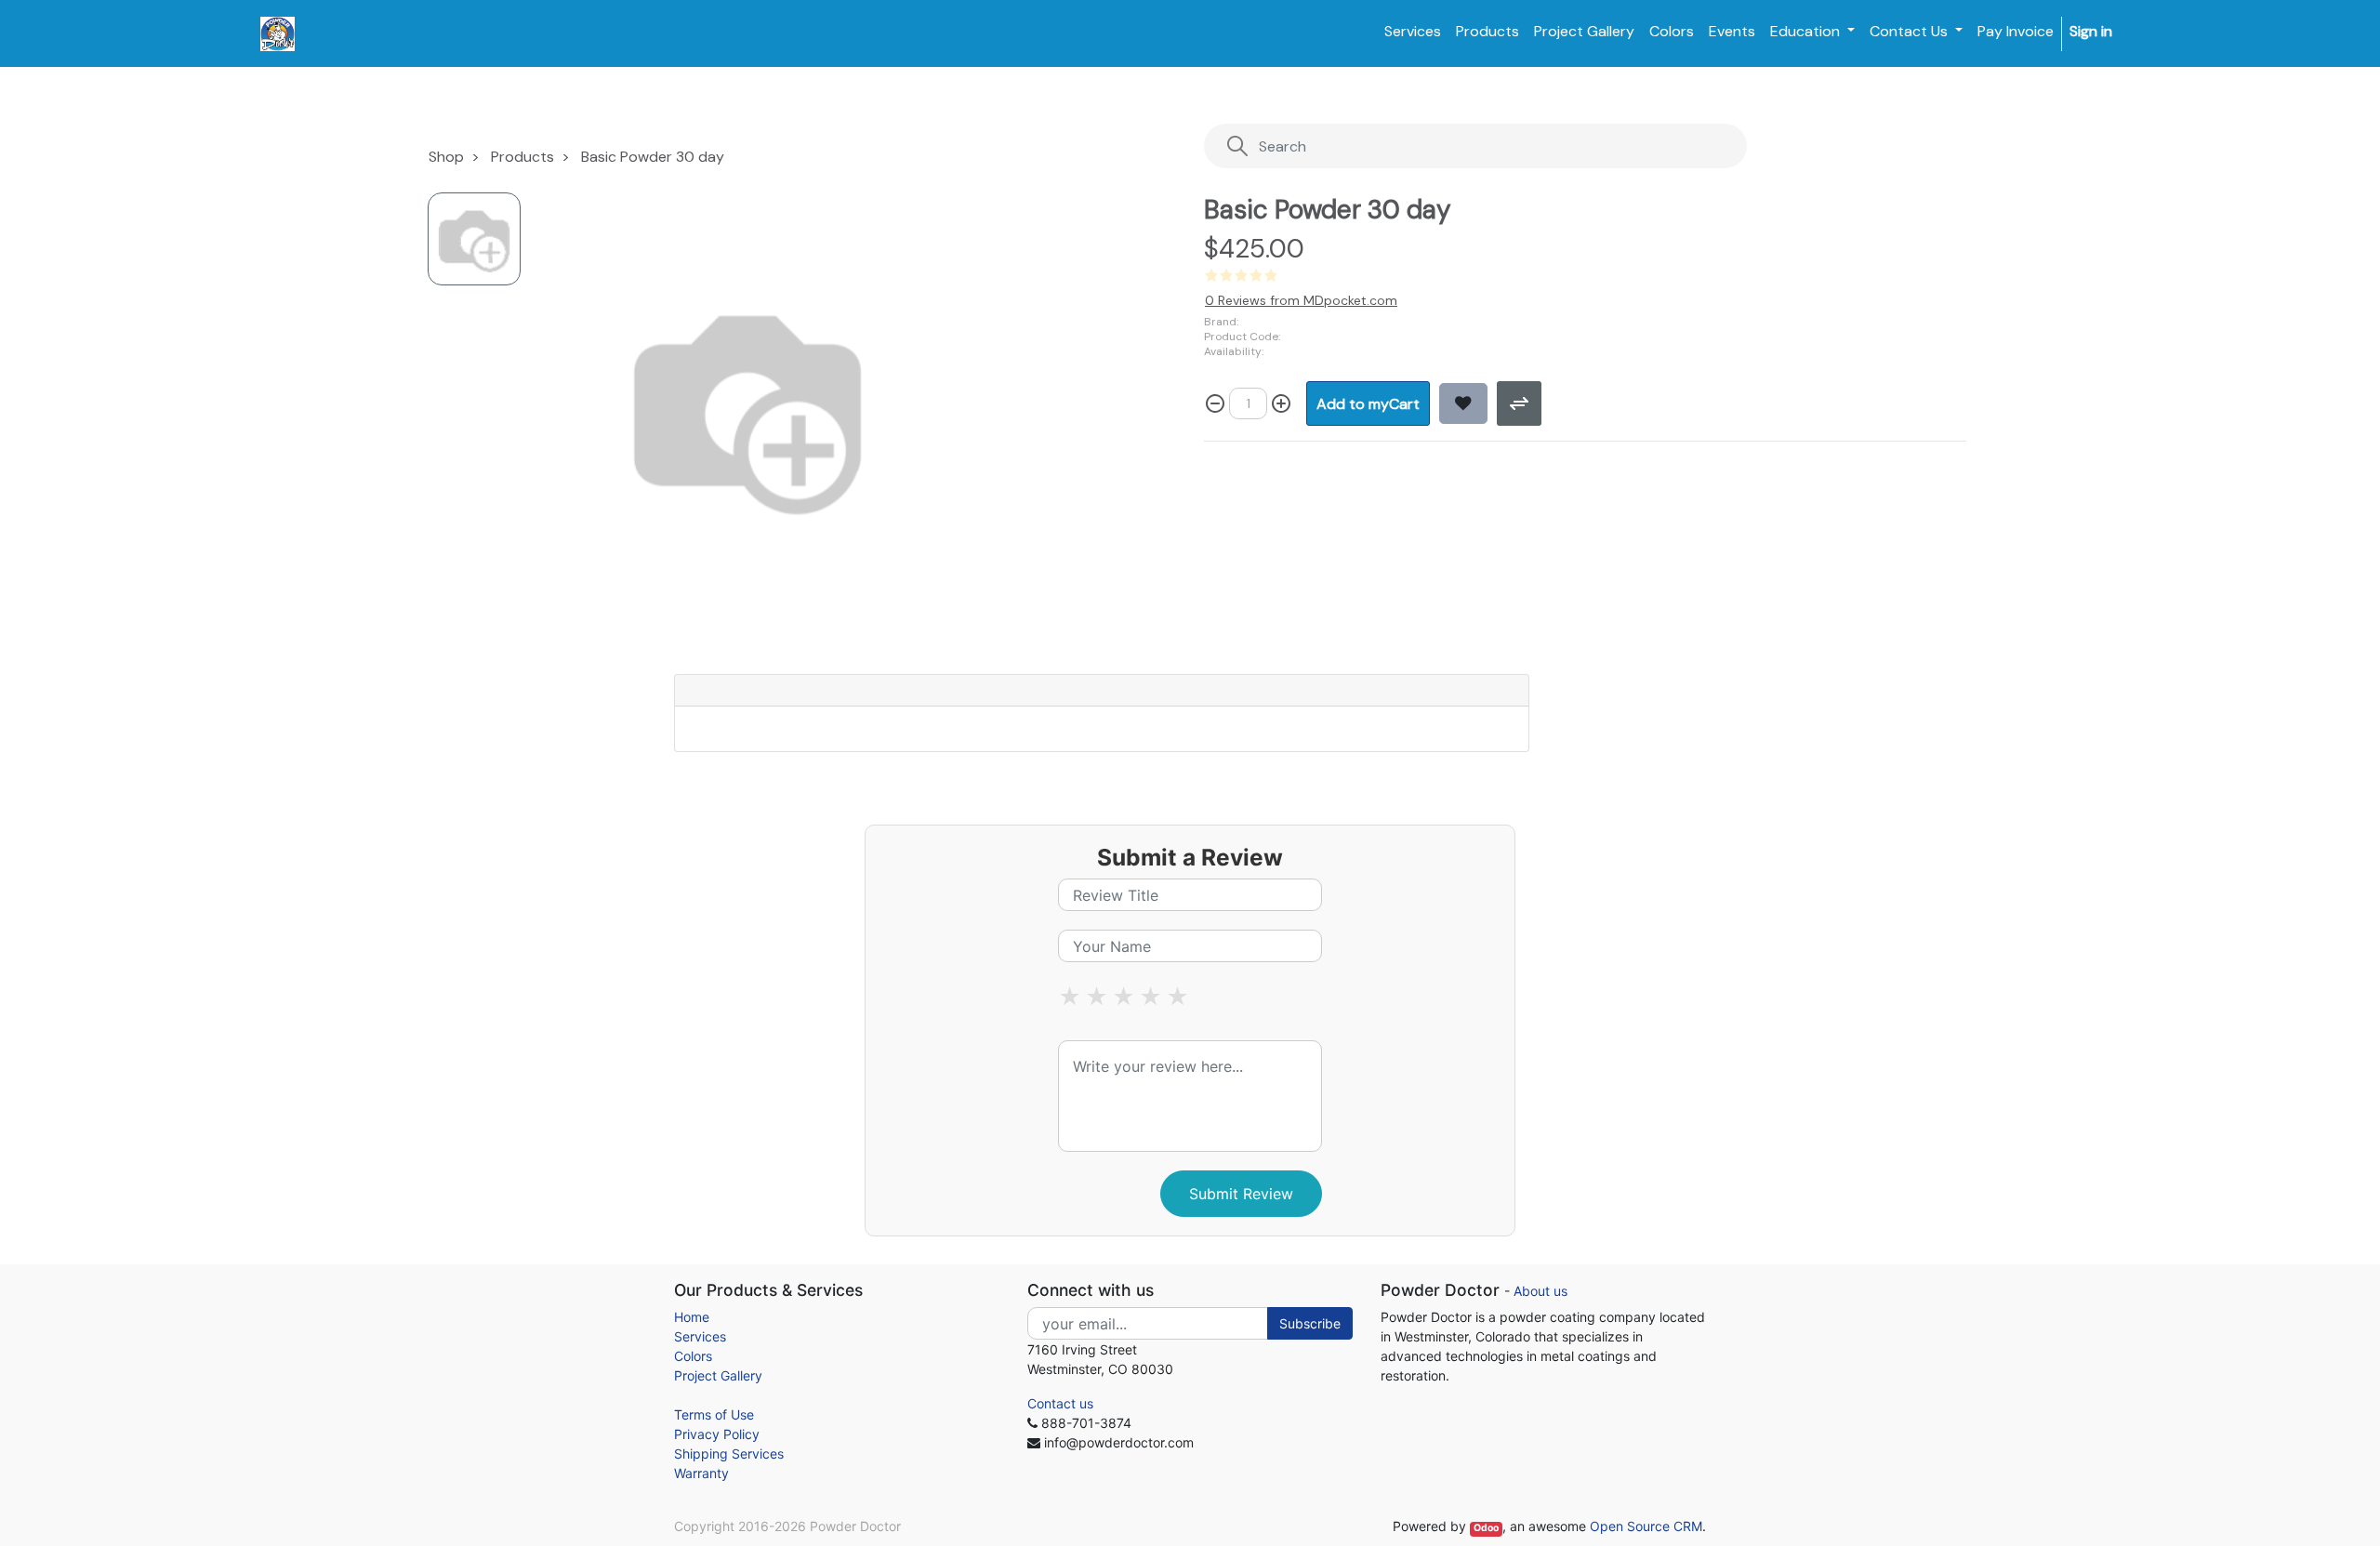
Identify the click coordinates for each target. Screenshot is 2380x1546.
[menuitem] (1413, 32)
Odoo (1486, 1528)
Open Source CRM (1646, 1526)
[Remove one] (1215, 403)
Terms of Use (714, 1414)
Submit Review (1241, 1194)
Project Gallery (718, 1375)
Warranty (701, 1473)
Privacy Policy (717, 1434)
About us (1540, 1291)
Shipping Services (729, 1454)
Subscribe (1310, 1323)
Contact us (1060, 1403)
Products (522, 157)
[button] (1368, 403)
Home (692, 1317)
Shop (446, 157)
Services (700, 1336)
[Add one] (1281, 403)
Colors (693, 1356)
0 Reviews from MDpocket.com (1301, 300)
